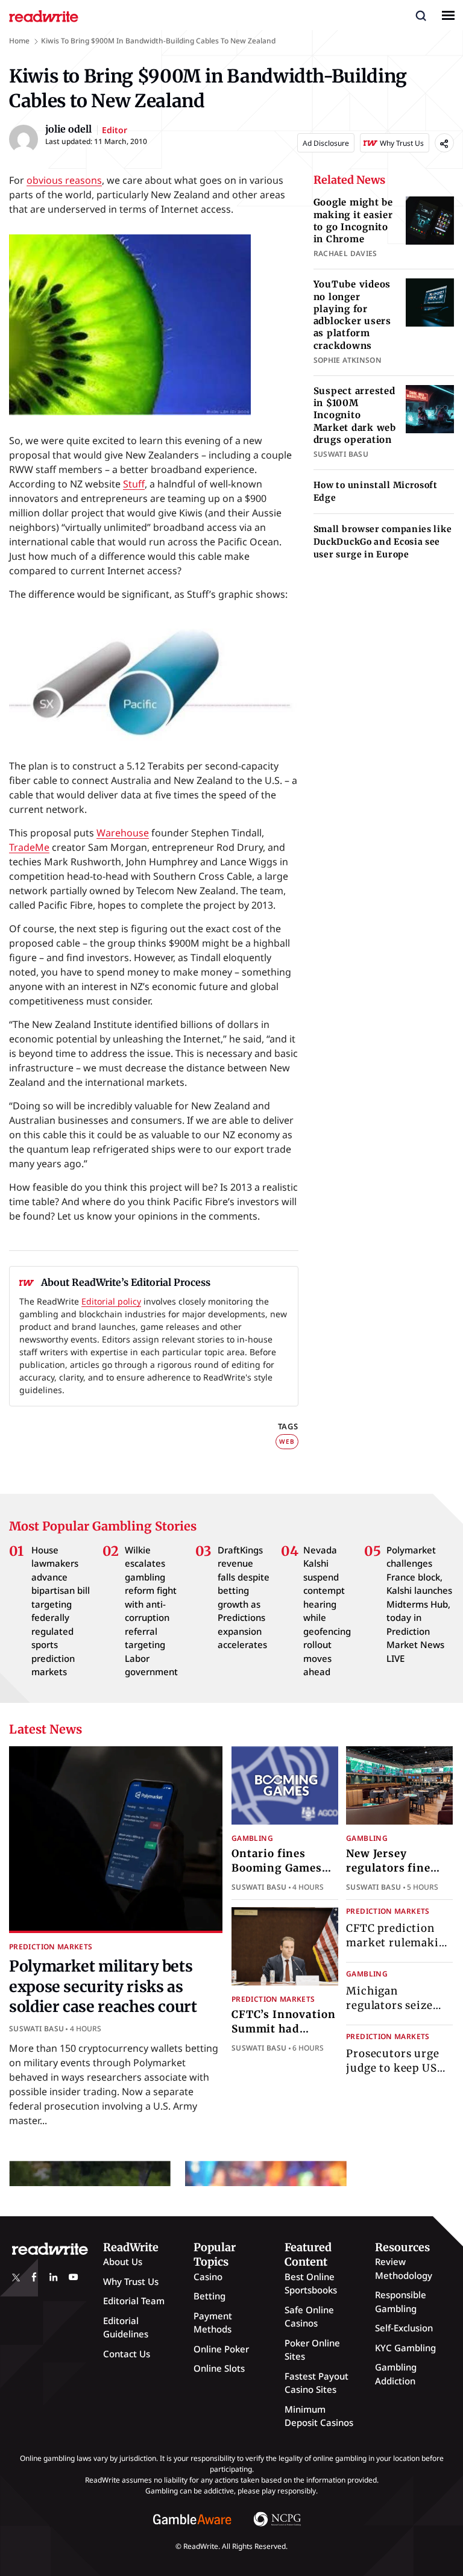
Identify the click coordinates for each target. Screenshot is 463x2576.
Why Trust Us (131, 2281)
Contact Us (127, 2354)
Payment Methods (213, 2323)
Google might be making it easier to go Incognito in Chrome (353, 221)
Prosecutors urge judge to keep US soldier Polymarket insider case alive (398, 2075)
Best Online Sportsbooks (311, 2283)
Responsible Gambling (401, 2302)
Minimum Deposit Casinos (319, 2416)
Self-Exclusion (404, 2328)
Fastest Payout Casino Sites (317, 2383)
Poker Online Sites (312, 2350)
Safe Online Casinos (309, 2317)
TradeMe (29, 847)
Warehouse (123, 833)
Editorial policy (111, 1301)
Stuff (134, 484)
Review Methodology (404, 2268)
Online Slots (219, 2368)
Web (287, 1441)
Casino (208, 2277)
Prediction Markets (51, 1947)
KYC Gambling (405, 2348)
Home (19, 41)
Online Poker (221, 2349)
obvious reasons (64, 180)
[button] (421, 15)
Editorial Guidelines (126, 2327)
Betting (209, 2296)
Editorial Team (134, 2301)
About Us (123, 2261)
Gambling (252, 1838)
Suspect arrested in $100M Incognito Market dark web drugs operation (355, 415)
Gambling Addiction (396, 2374)
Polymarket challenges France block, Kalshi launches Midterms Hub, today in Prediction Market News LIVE (419, 1604)
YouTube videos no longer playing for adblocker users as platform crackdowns (352, 315)
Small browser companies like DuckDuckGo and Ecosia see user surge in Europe (383, 542)
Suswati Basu (36, 2029)
